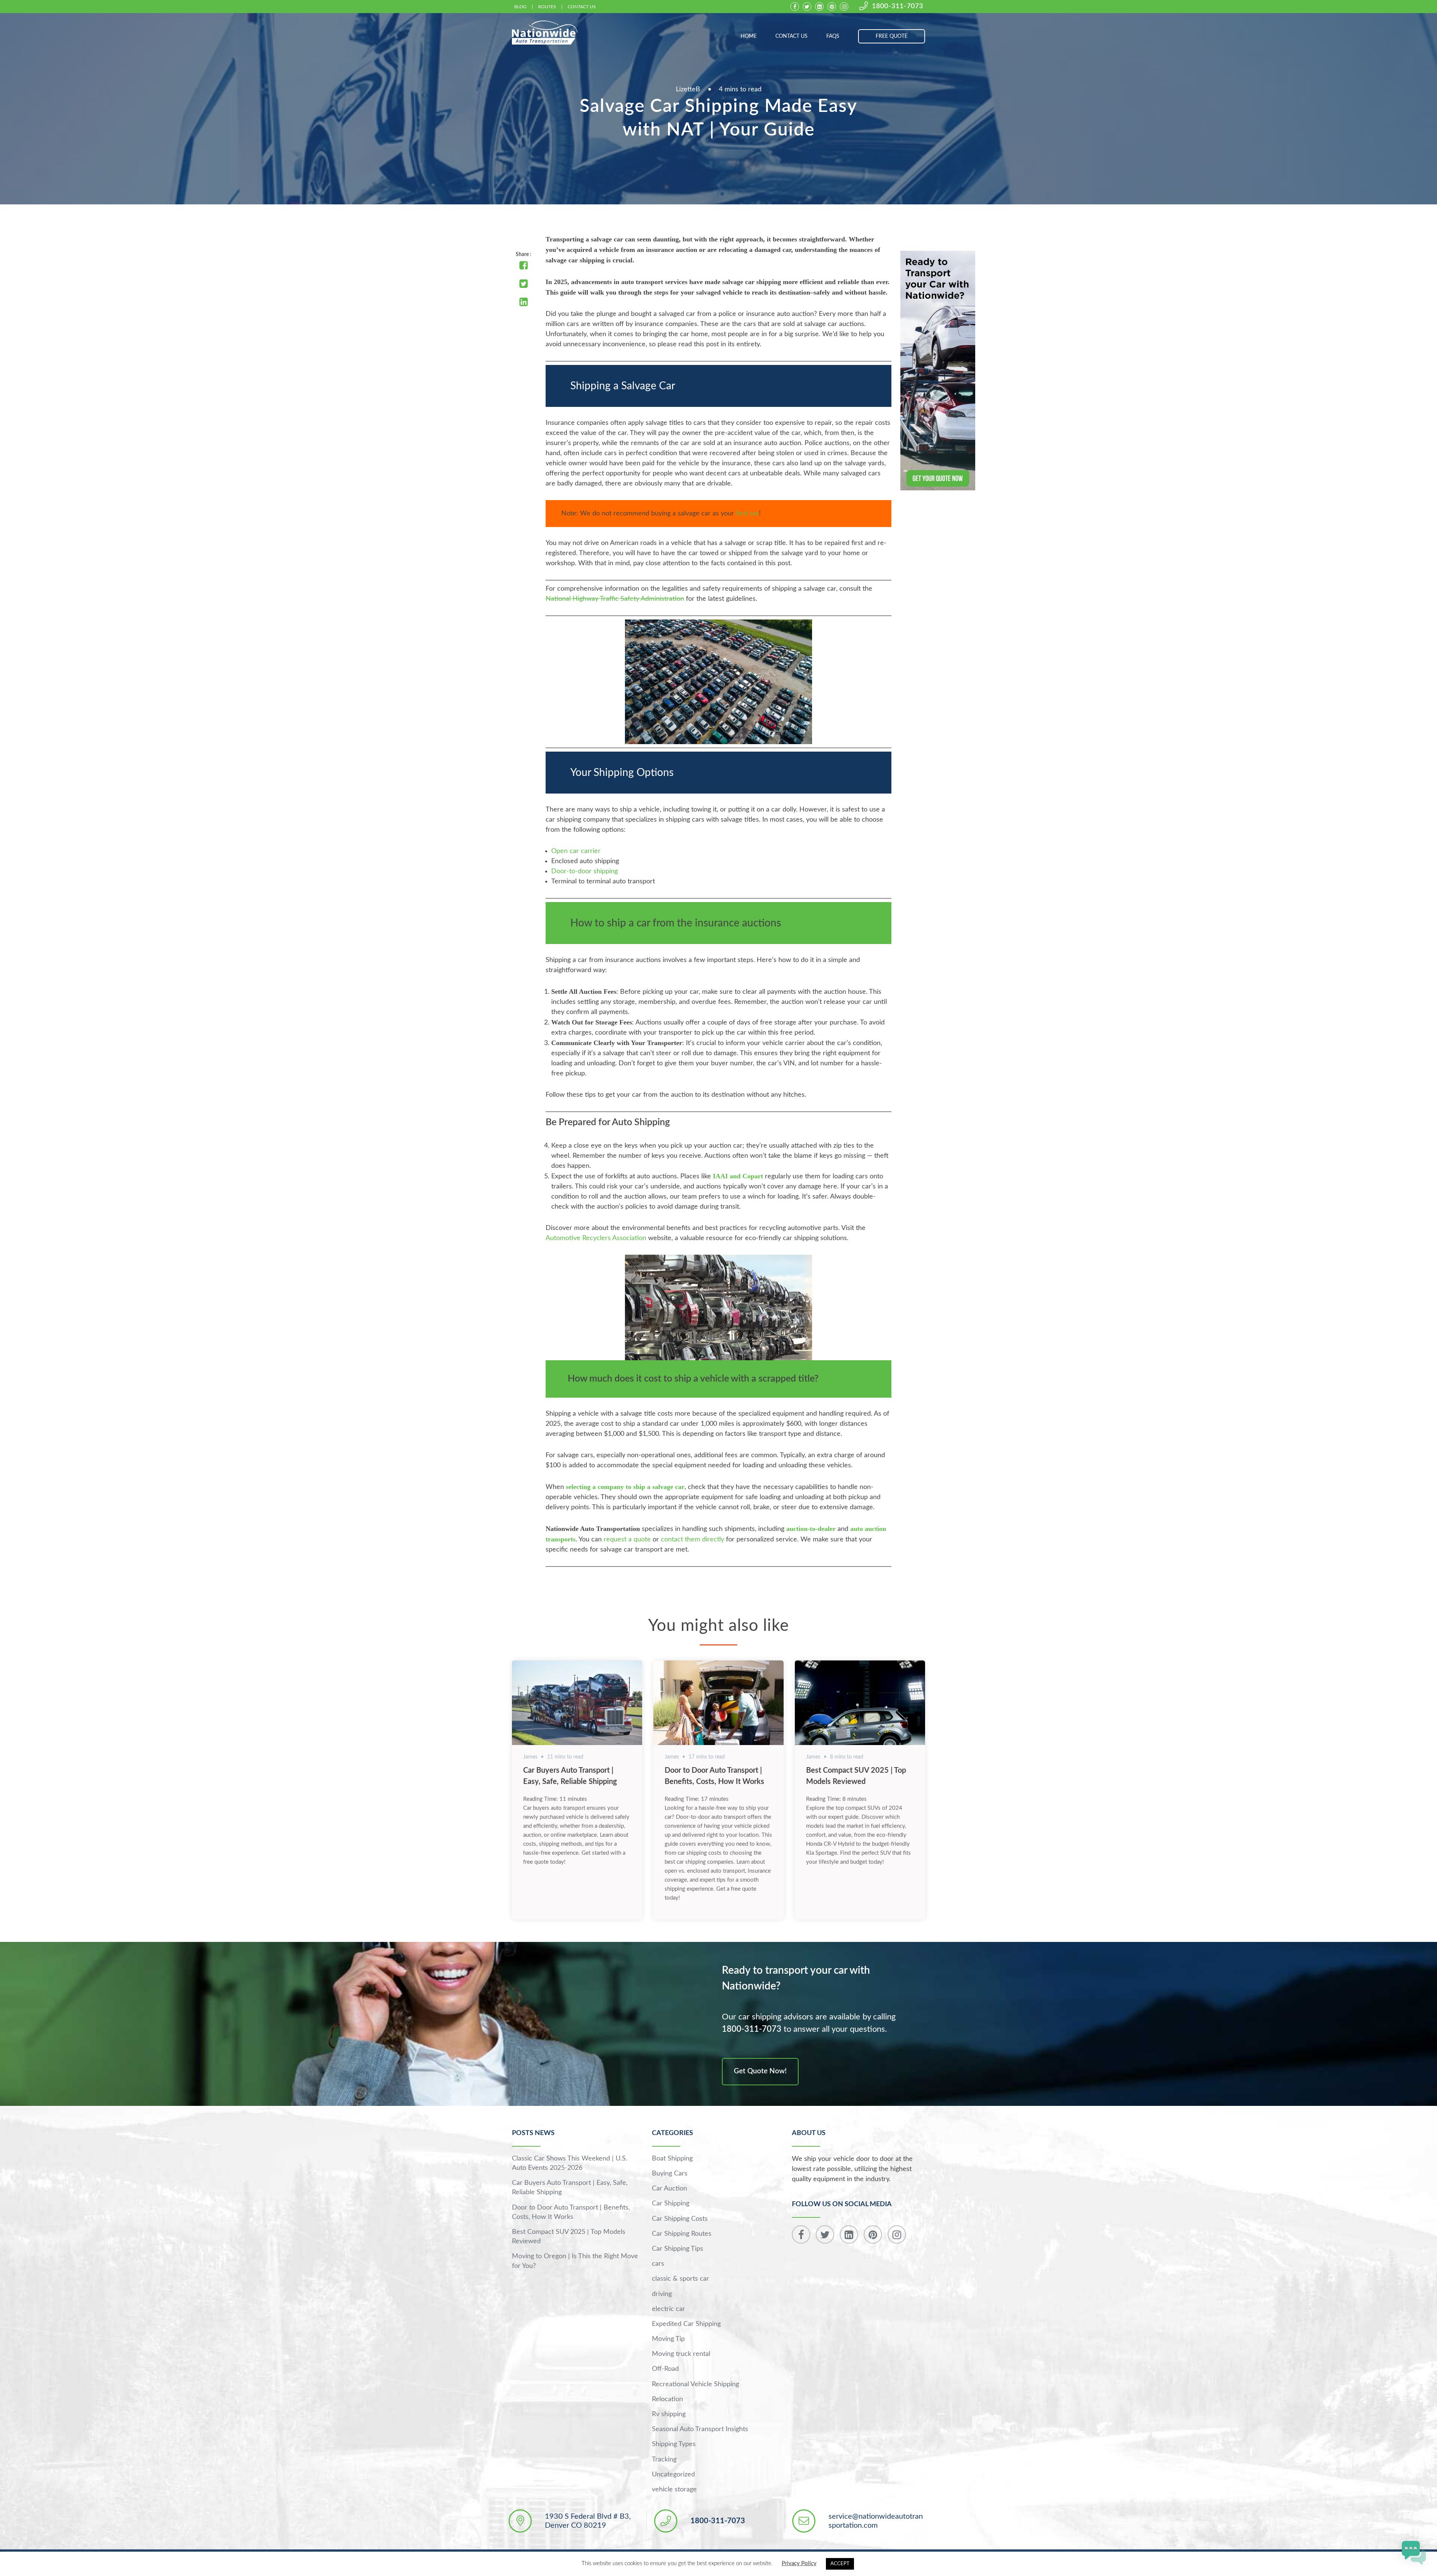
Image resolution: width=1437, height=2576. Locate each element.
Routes (547, 7)
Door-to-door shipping (585, 871)
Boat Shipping (672, 2159)
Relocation (667, 2399)
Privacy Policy (799, 2563)
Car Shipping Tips (678, 2249)
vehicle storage (674, 2490)
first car (748, 514)
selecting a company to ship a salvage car (625, 1487)
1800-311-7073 (898, 6)
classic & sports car (681, 2279)
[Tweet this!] (524, 284)
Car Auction (669, 2189)
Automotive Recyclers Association (596, 1238)
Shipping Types (674, 2444)
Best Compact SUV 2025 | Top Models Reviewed (569, 2237)
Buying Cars (670, 2174)
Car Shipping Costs (680, 2219)
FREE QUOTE (892, 36)
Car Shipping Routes (682, 2234)
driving (662, 2294)
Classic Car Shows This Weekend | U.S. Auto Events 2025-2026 (570, 2163)
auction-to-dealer (811, 1529)
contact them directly (692, 1540)
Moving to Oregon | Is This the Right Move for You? (575, 2261)
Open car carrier (576, 851)
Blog (520, 7)
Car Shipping (671, 2204)
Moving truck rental (681, 2354)
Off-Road (665, 2369)
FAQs (833, 36)
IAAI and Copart (738, 1176)
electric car (669, 2309)
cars (658, 2264)
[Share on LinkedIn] (524, 303)
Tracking (664, 2460)
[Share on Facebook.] (524, 266)
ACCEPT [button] (840, 2564)
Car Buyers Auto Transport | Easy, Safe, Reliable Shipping (570, 2188)
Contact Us (582, 7)
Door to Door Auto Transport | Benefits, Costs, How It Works (571, 2212)
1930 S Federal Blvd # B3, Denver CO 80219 (588, 2521)
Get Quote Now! (760, 2071)
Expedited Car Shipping (686, 2324)
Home (749, 36)
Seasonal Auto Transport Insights (700, 2429)
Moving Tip (668, 2339)
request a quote (627, 1540)
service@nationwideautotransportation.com (876, 2521)
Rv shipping (669, 2414)
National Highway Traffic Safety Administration (615, 599)
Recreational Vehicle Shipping (695, 2384)
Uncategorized (673, 2475)
